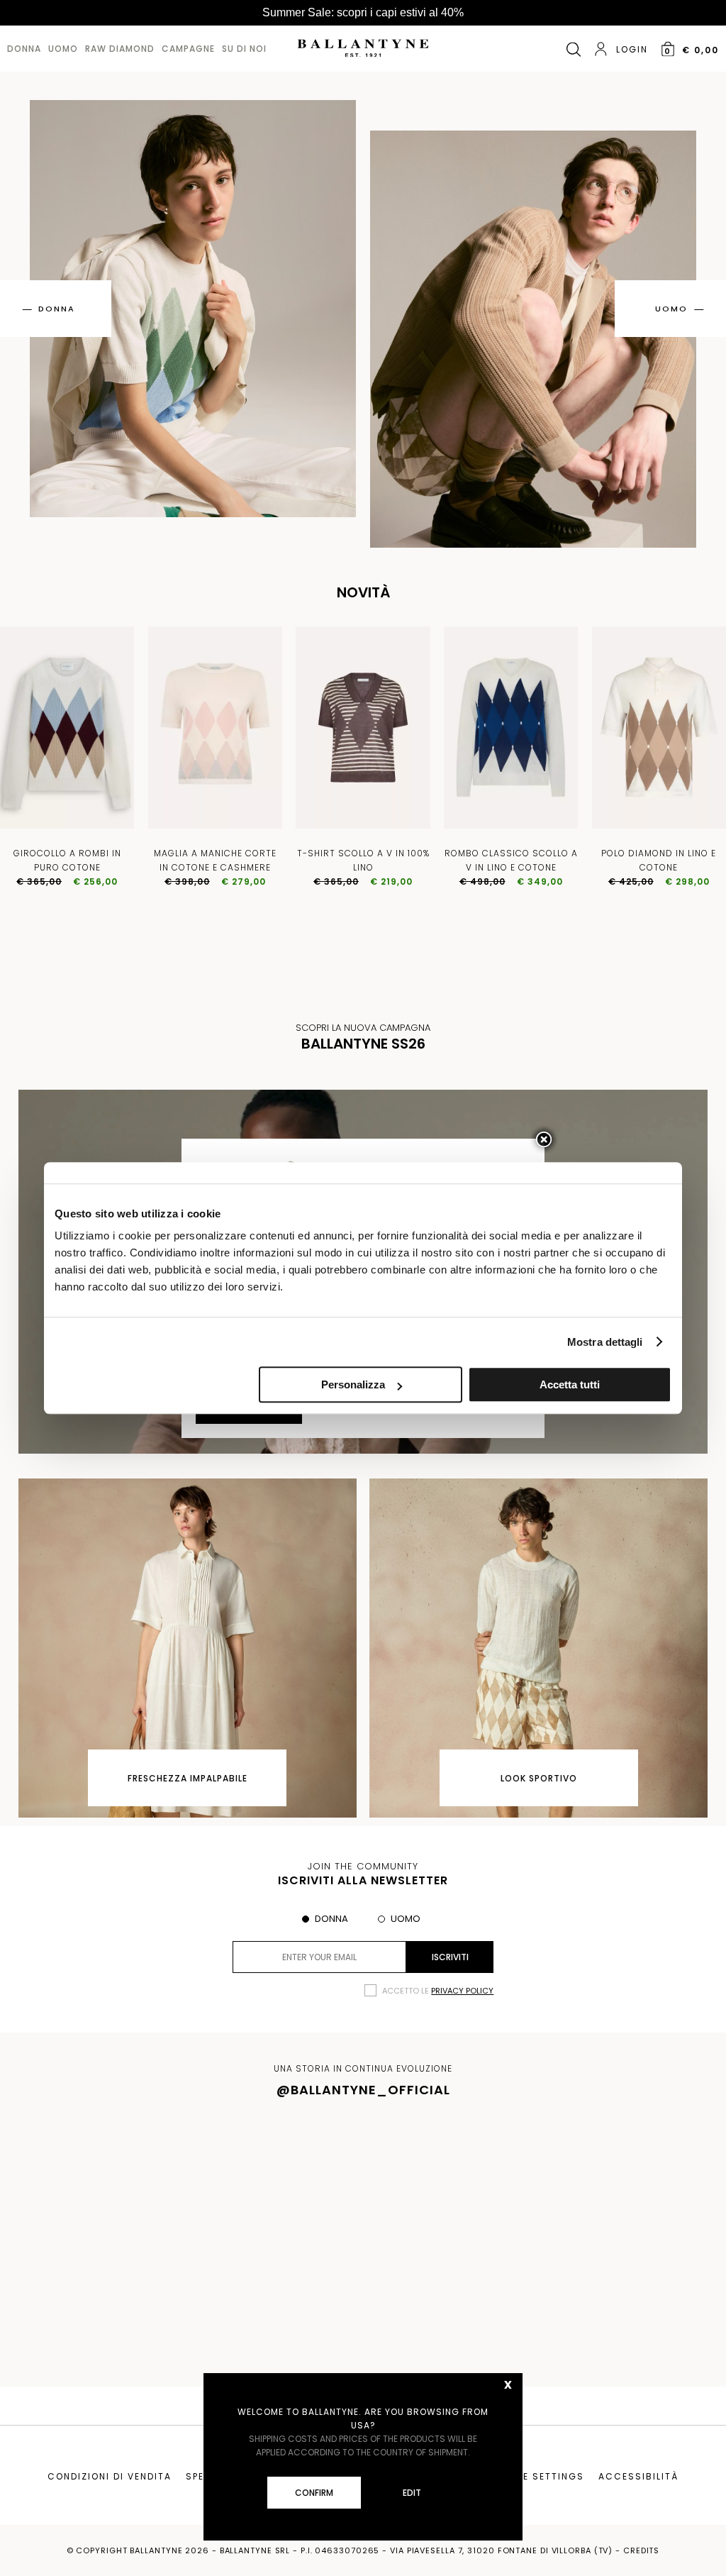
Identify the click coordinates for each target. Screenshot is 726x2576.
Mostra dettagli (605, 1342)
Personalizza (353, 1384)
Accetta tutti (570, 1384)
